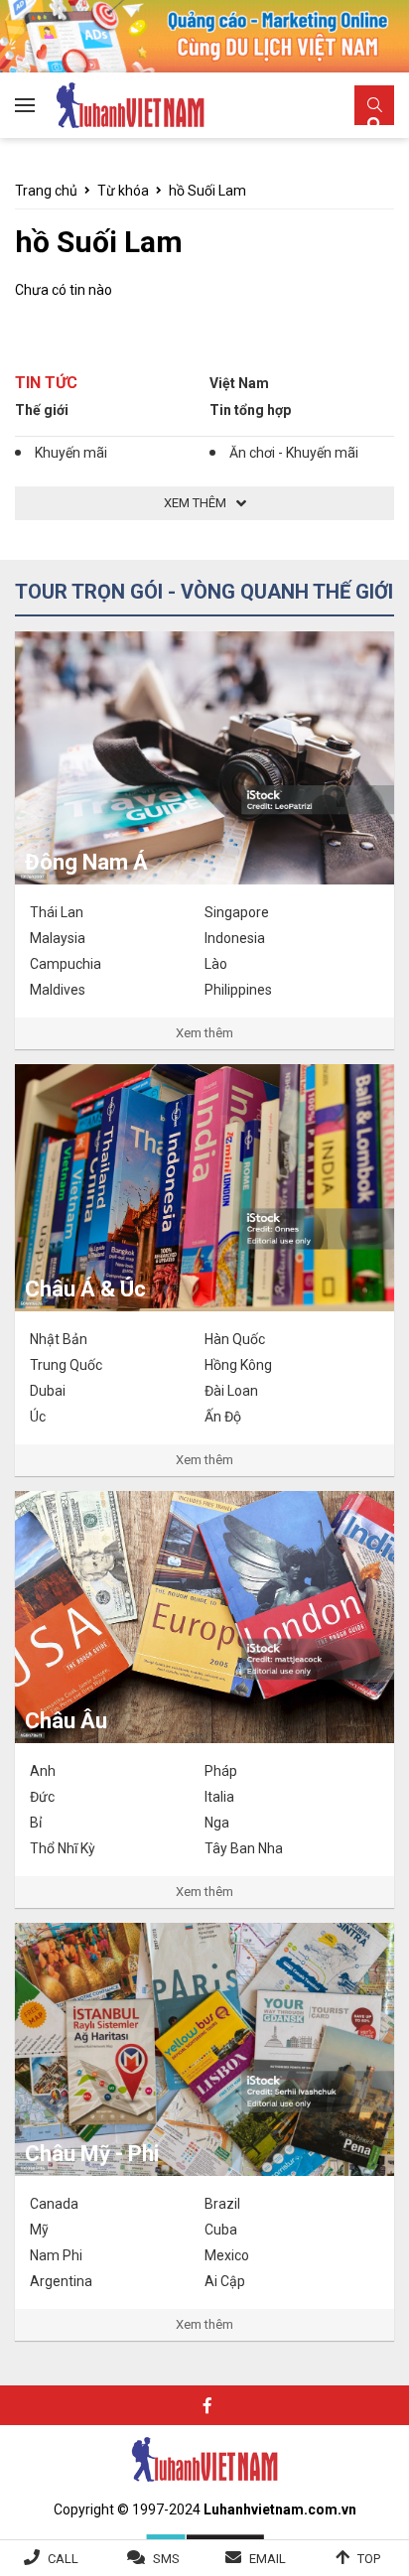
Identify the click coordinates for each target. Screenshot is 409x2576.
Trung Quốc (66, 1365)
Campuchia (66, 964)
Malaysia (58, 938)
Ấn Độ (223, 1417)
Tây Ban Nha (244, 1848)
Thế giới (42, 410)
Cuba (221, 2230)
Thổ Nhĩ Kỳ (63, 1848)
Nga (217, 1823)
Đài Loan (231, 1391)
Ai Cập (225, 2281)
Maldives (58, 990)
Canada (54, 2204)
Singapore (237, 912)
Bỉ (36, 1823)
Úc (38, 1417)
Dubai (48, 1391)
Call (63, 2559)
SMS (166, 2559)
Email (268, 2559)
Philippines (238, 990)
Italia (219, 1797)
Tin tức (46, 383)
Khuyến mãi (71, 453)
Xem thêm (204, 1033)
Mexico (227, 2255)
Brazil (222, 2204)
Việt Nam (239, 383)
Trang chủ (46, 191)
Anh (43, 1771)
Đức (42, 1797)
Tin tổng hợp (250, 410)
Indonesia (235, 938)
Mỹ (39, 2230)
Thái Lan (57, 912)
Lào (216, 964)
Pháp (221, 1771)
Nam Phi (56, 2255)
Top (369, 2559)
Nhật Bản (59, 1339)
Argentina (61, 2281)
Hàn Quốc (235, 1339)
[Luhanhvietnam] (204, 2458)
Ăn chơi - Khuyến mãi (294, 453)
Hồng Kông (238, 1365)
